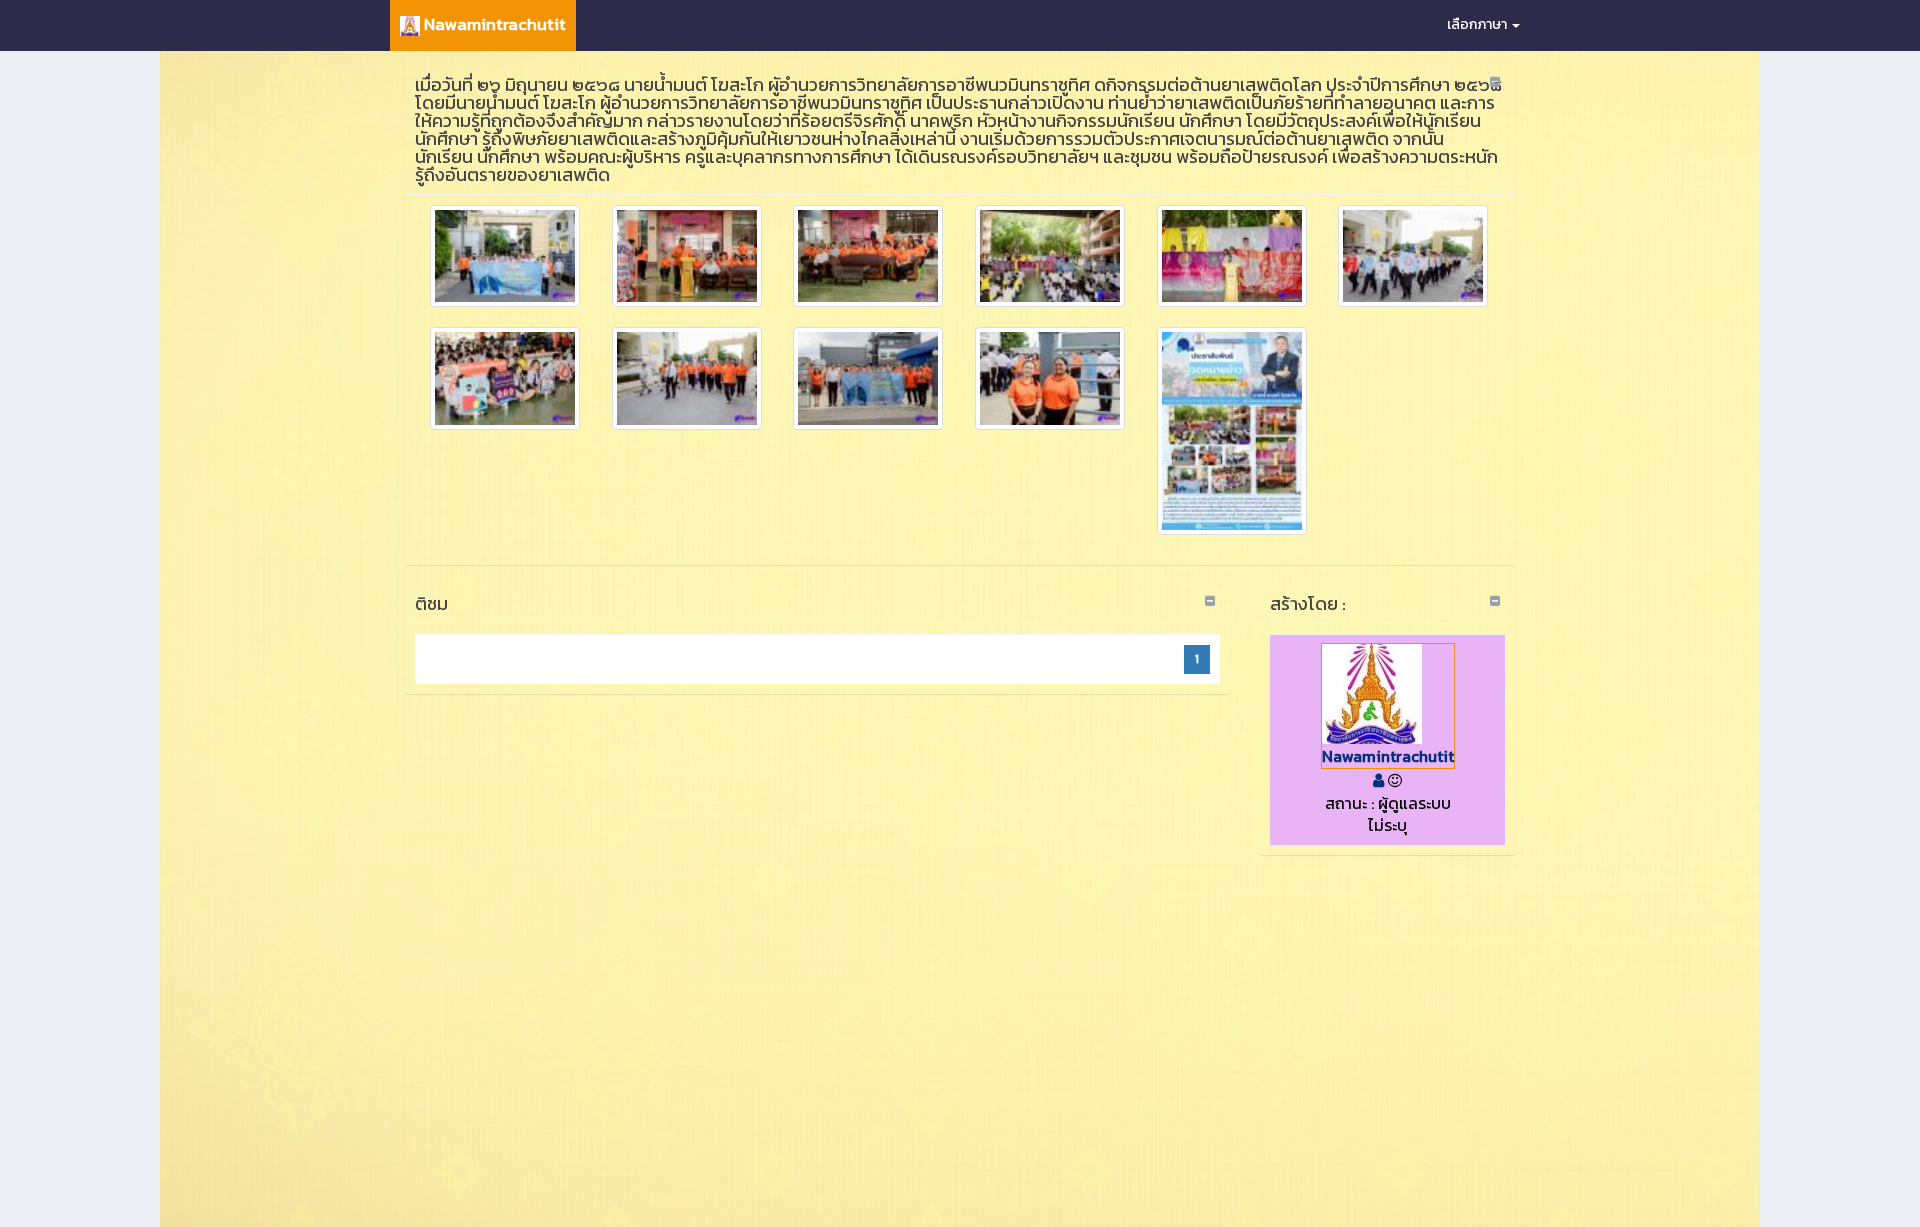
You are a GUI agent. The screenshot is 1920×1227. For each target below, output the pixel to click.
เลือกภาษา (1478, 24)
